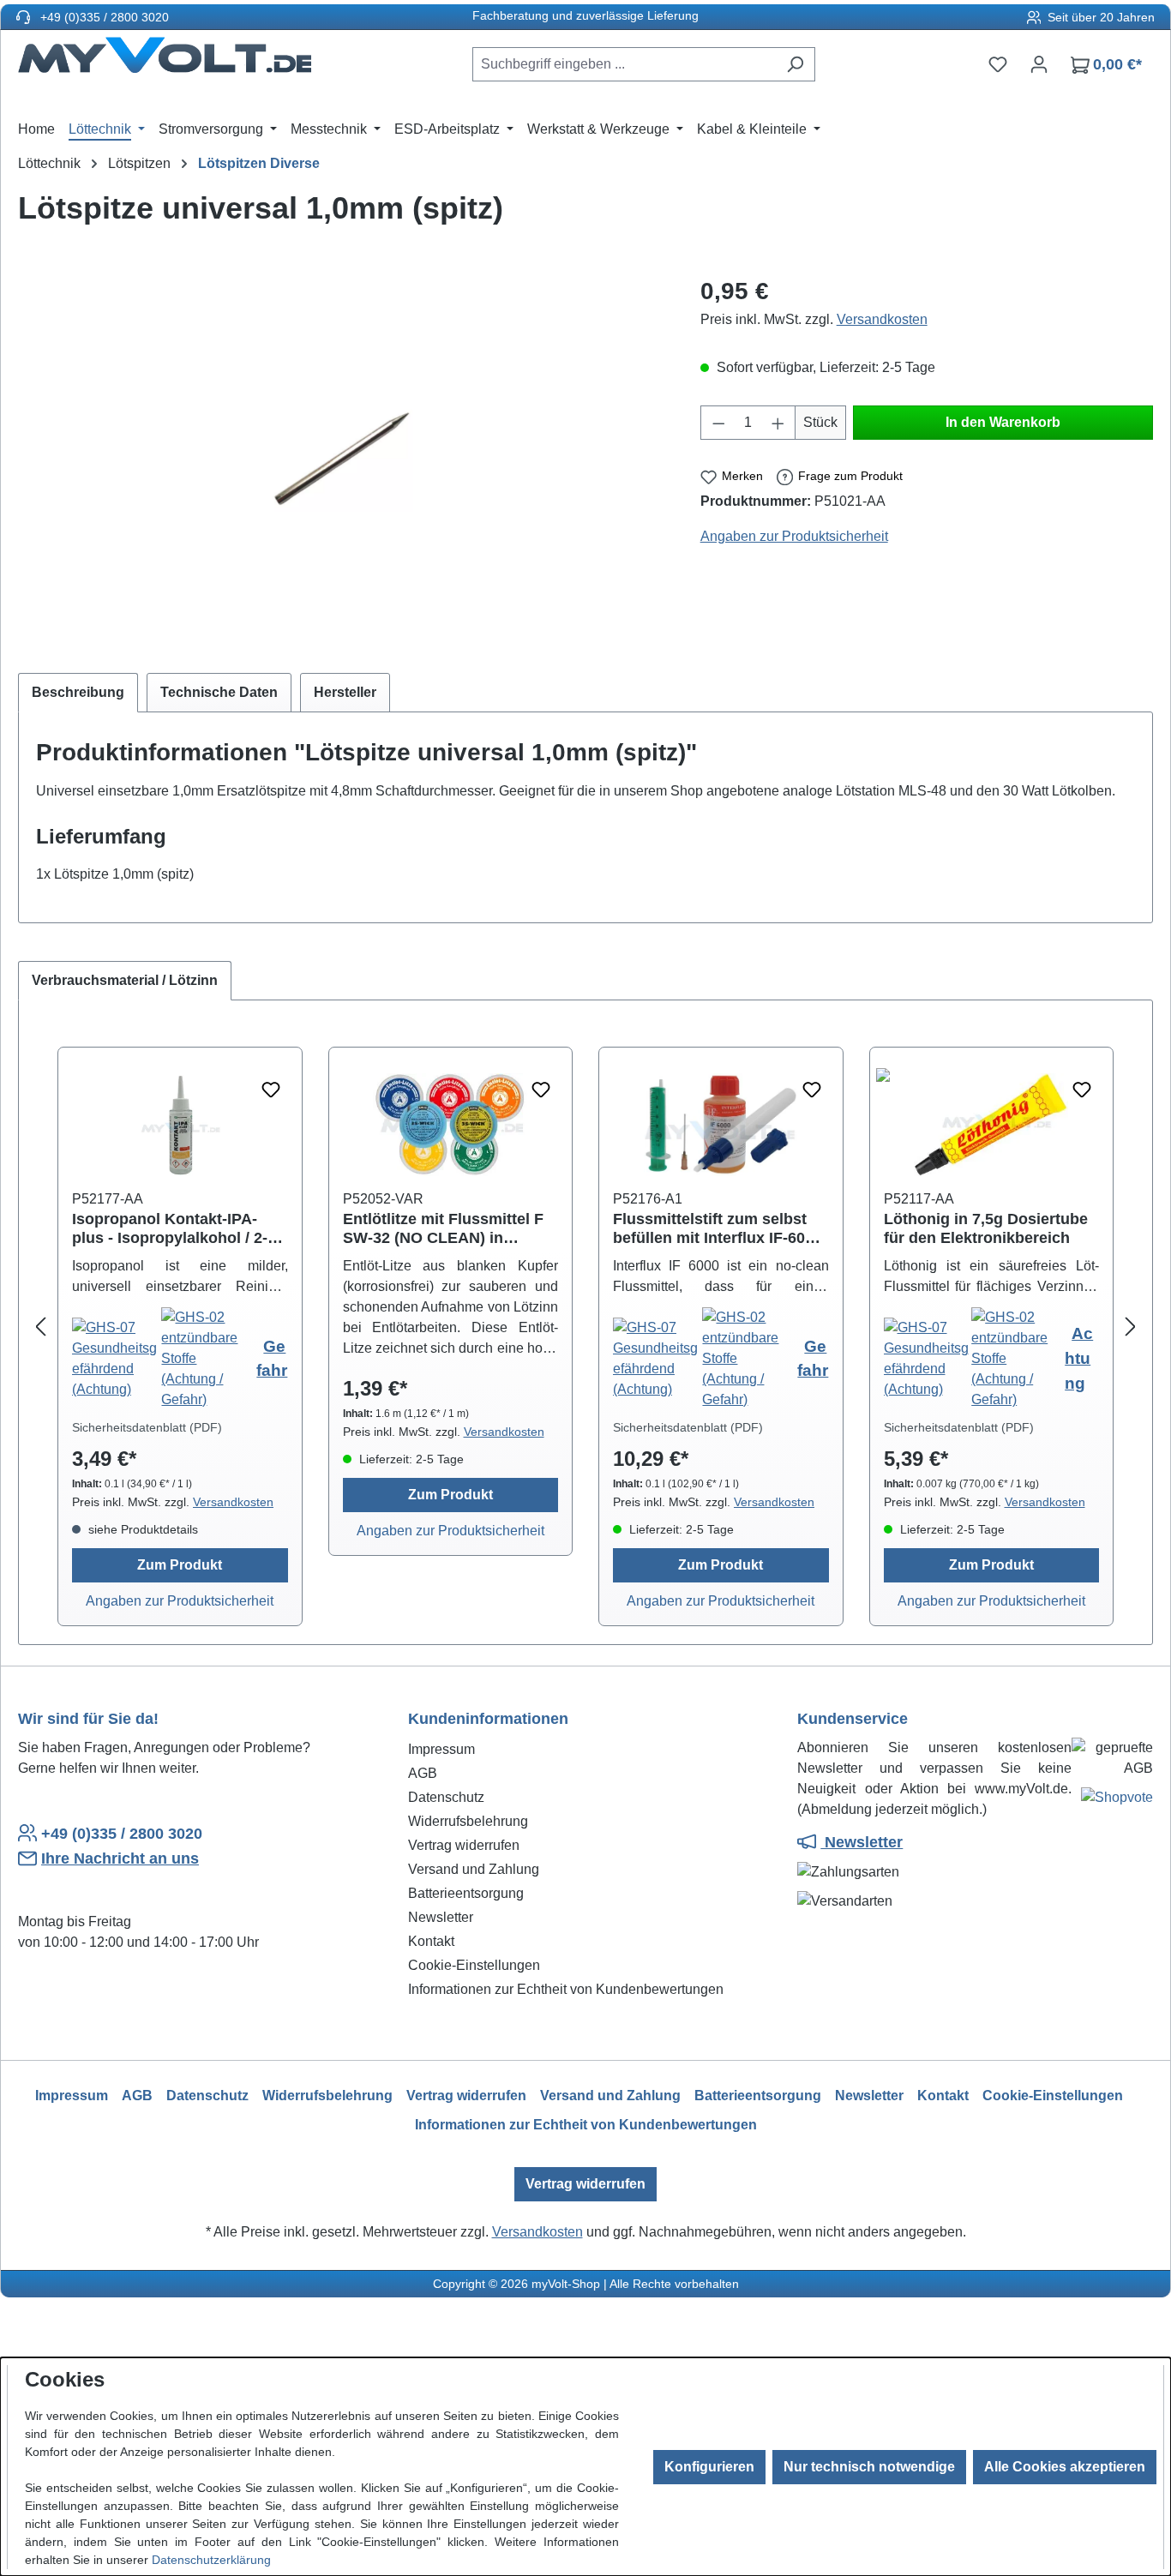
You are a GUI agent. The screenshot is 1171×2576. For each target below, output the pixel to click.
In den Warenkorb (1003, 422)
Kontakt (431, 1941)
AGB (423, 1773)
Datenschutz (446, 1797)
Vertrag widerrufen (464, 1845)
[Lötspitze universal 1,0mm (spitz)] (341, 458)
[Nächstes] (1131, 1327)
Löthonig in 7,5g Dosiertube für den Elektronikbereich (986, 1228)
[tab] (78, 693)
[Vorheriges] (40, 1327)
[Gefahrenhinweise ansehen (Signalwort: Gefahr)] (117, 1358)
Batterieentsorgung (466, 1893)
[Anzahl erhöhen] (778, 423)
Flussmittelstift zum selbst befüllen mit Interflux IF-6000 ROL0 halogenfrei (718, 1229)
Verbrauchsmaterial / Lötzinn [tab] (125, 980)
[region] (342, 458)
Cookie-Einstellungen (474, 1965)
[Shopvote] (1117, 1801)
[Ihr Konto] (1039, 64)
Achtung (1079, 1358)
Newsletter (441, 1917)
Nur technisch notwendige (869, 2467)
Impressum (441, 1749)
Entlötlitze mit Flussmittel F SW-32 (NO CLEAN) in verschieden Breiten (443, 1229)
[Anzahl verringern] (718, 423)
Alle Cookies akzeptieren (1065, 2467)
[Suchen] (795, 64)
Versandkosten (882, 319)
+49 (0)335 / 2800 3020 (103, 17)
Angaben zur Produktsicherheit (794, 536)
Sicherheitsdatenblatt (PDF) (147, 1427)
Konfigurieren (709, 2467)
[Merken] (271, 1090)
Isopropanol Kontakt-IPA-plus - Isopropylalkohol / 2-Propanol (170, 1229)
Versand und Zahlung (474, 1869)
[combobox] (624, 64)
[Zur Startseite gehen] (165, 61)
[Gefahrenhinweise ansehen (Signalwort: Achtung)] (928, 1358)
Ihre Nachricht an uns (120, 1858)
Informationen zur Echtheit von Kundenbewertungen (566, 1989)
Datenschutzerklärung (211, 2560)
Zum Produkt (180, 1565)
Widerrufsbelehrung (468, 1821)
